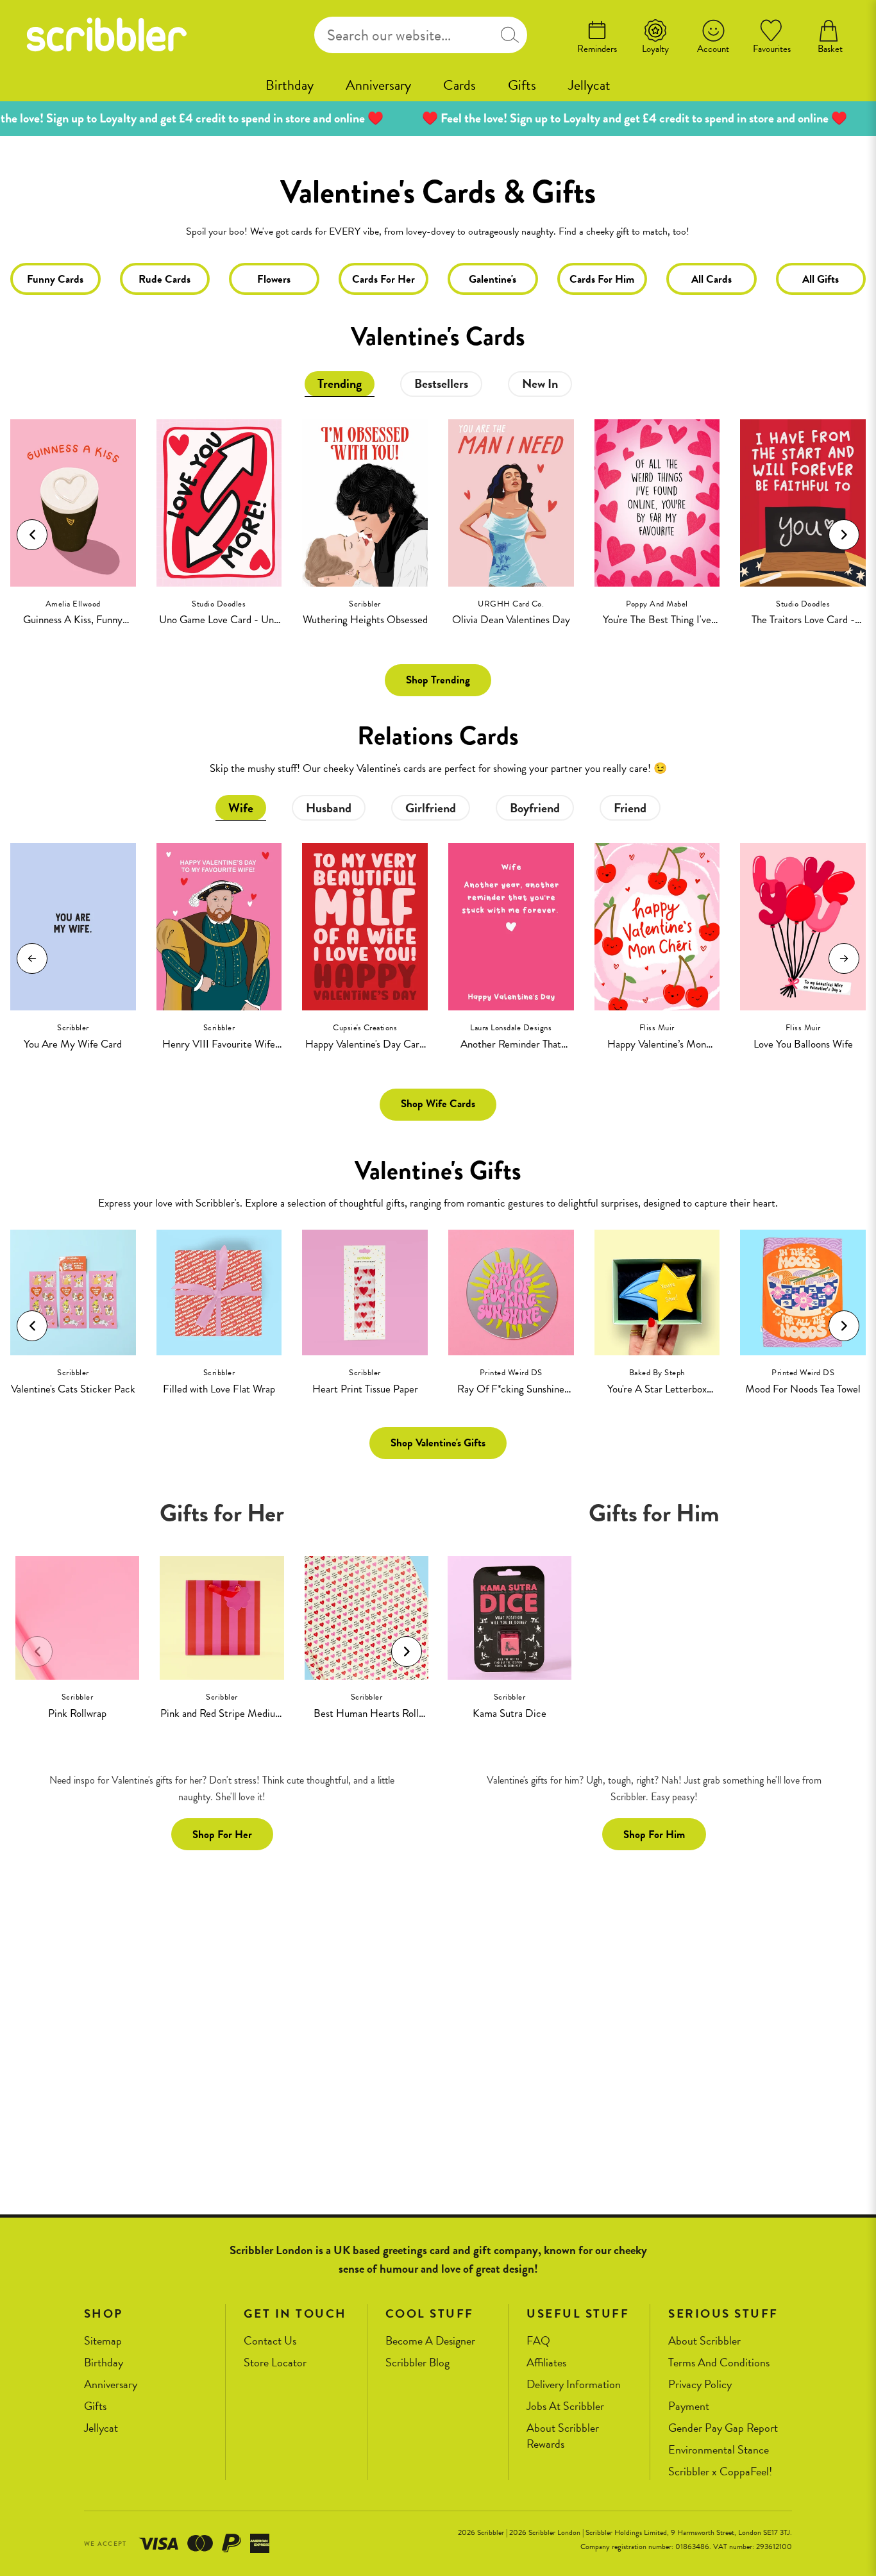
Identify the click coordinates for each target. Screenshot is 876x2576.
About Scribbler (704, 2341)
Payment (689, 2406)
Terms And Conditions (719, 2363)
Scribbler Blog (417, 2363)
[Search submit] (510, 35)
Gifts (522, 85)
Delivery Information (574, 2385)
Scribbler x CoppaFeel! (720, 2472)
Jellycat (589, 85)
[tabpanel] (438, 515)
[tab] (340, 384)
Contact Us (270, 2341)
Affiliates (546, 2363)
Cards (459, 85)
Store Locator (275, 2363)
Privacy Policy (700, 2385)
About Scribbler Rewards (563, 2436)
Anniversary (378, 85)
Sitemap (103, 2341)
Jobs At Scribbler (565, 2406)
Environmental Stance (719, 2450)
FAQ (538, 2341)
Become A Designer (430, 2341)
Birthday (290, 85)
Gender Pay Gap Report (723, 2428)
